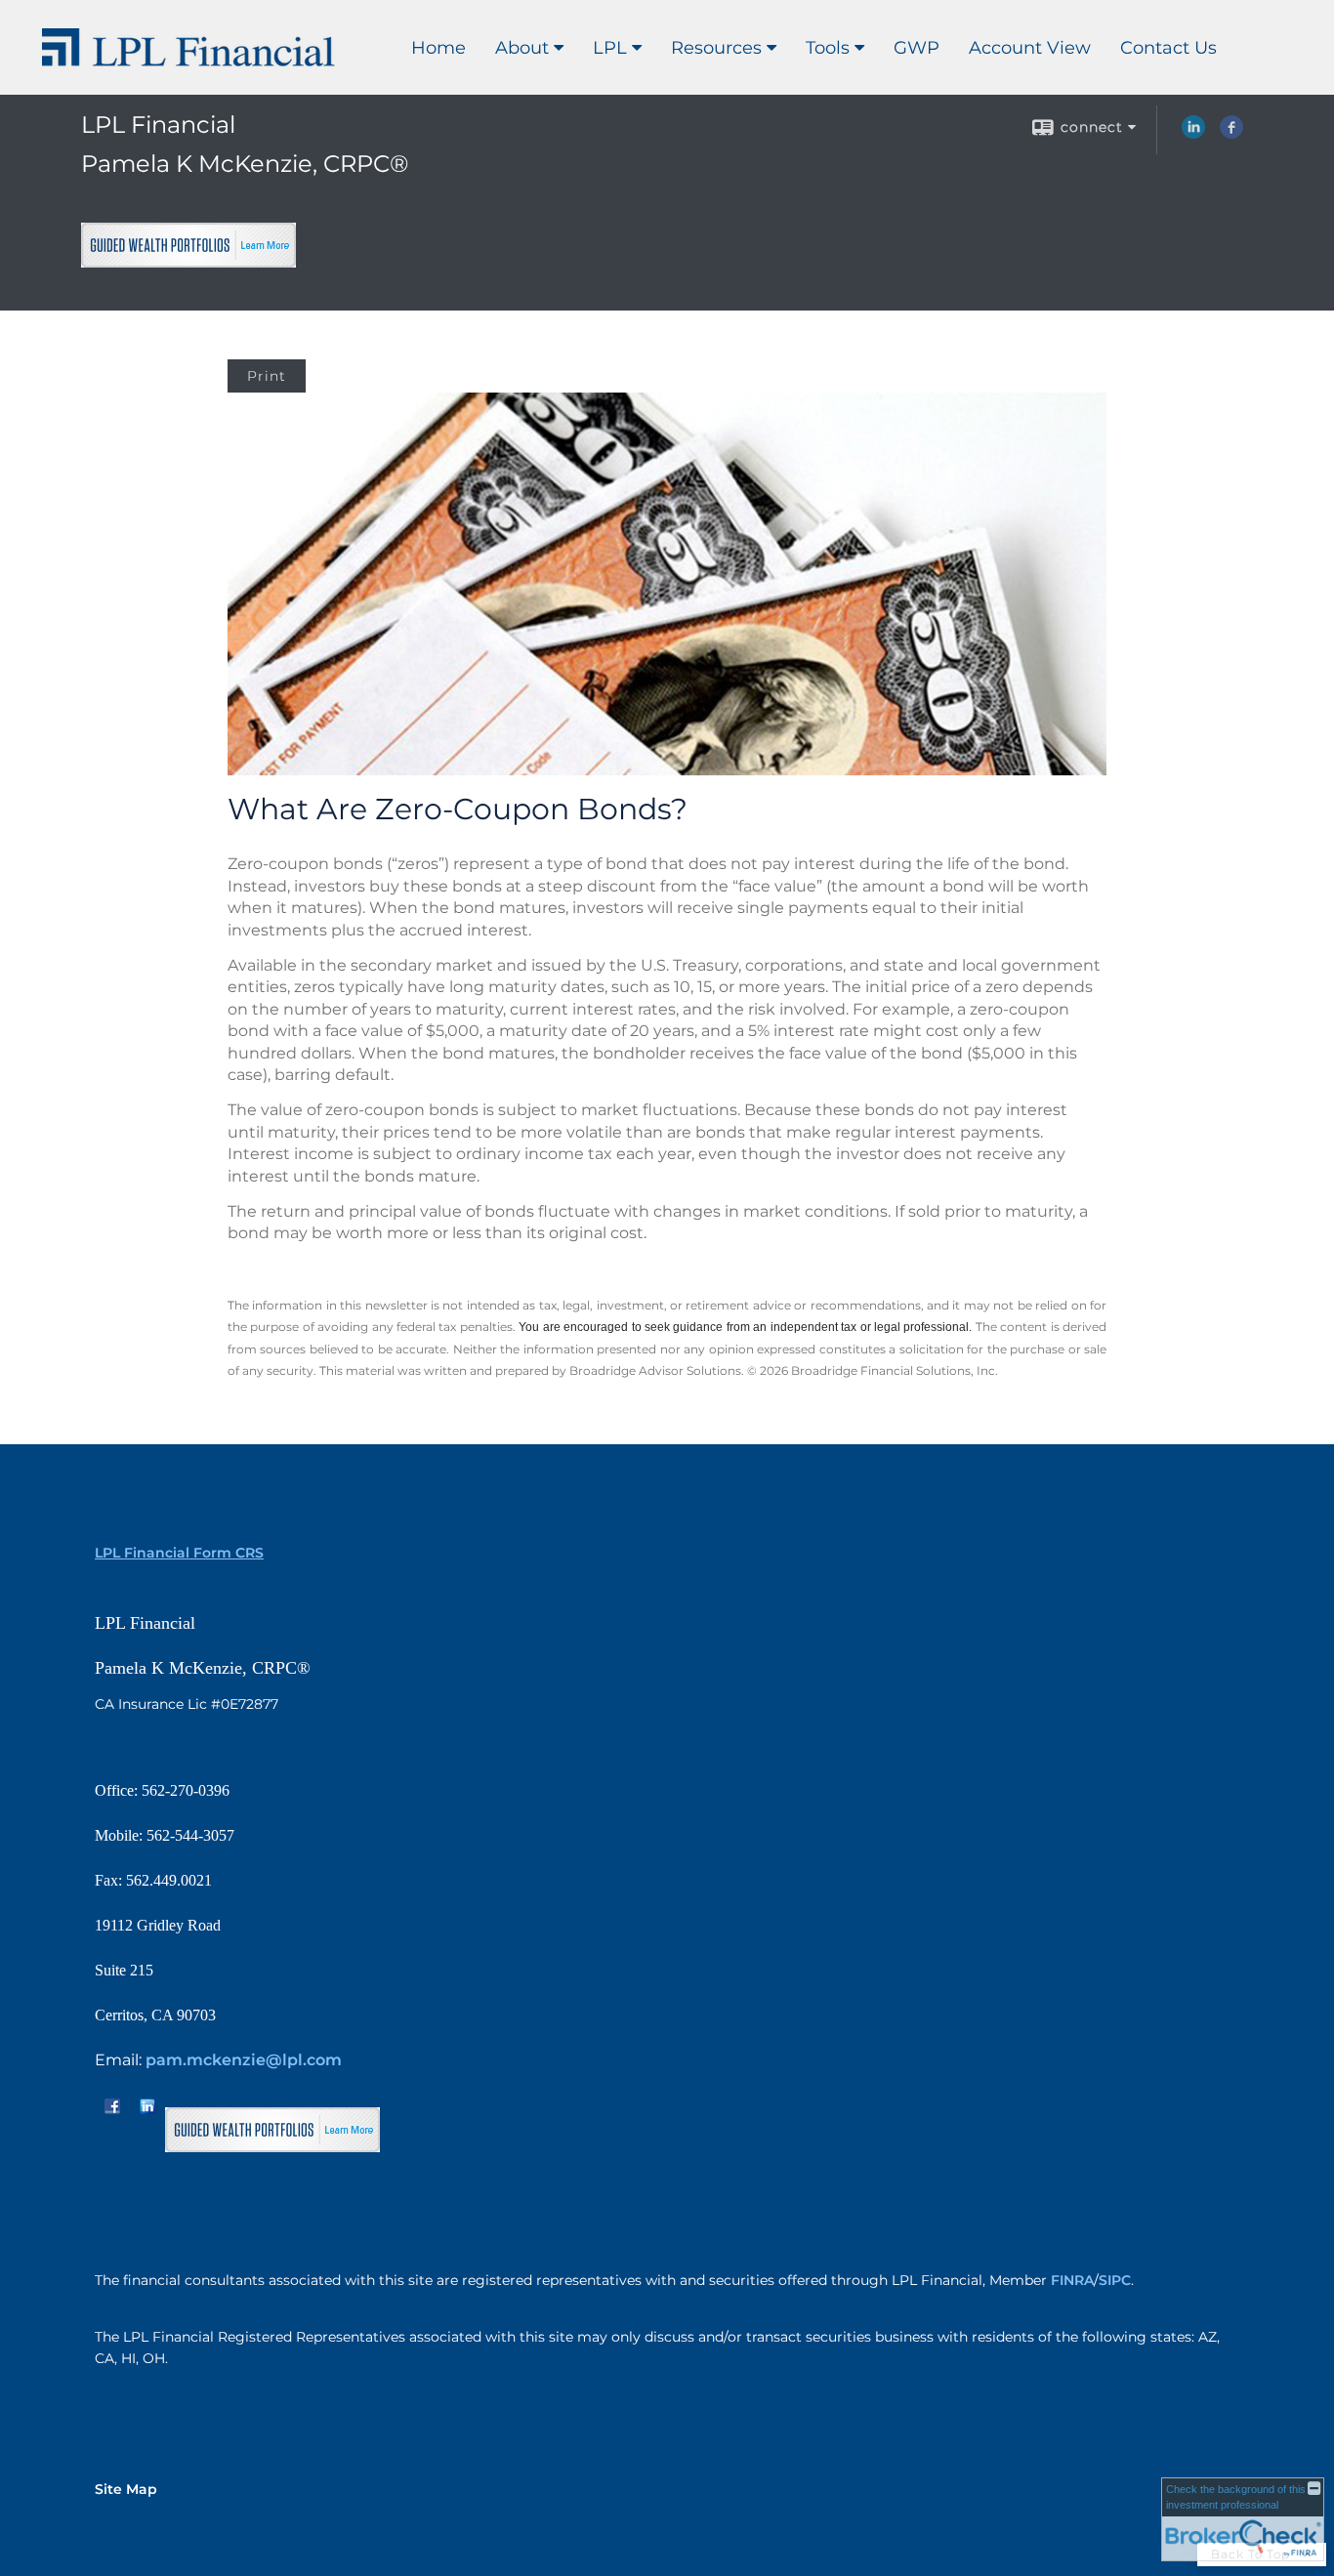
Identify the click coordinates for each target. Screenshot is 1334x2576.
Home (438, 48)
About (522, 48)
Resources (716, 48)
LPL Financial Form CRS (179, 1553)
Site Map (126, 2489)
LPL (610, 48)
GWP (917, 48)
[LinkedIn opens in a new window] (1193, 134)
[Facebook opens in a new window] (1231, 134)
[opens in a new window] (188, 259)
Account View (1030, 48)
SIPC (1115, 2280)
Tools (828, 48)
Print (267, 376)
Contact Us (1168, 48)
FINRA (1072, 2280)
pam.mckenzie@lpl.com (244, 2060)
